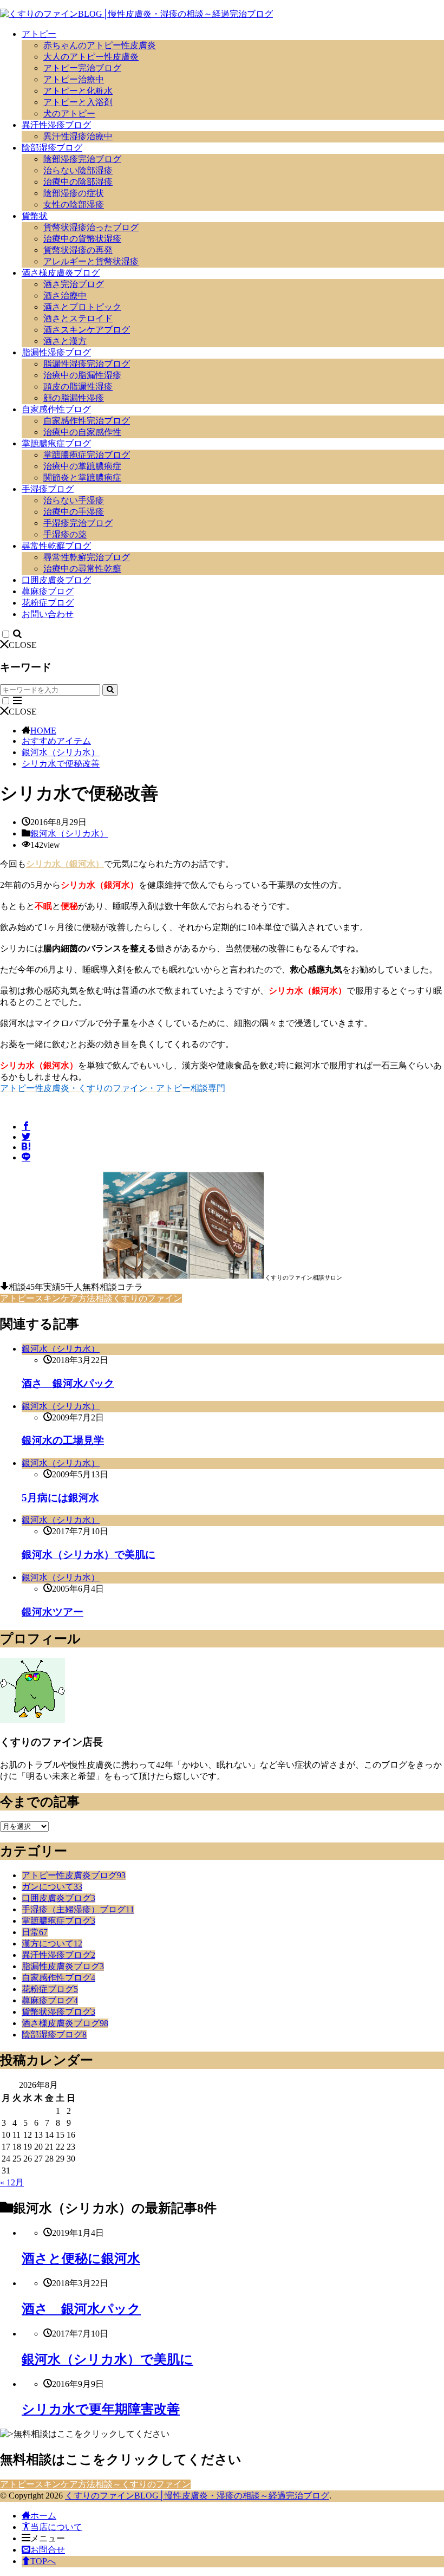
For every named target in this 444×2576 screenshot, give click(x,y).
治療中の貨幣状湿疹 (82, 239)
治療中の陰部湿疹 (78, 182)
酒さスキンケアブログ (87, 330)
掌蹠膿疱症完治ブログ (87, 455)
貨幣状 (35, 216)
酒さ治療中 (65, 296)
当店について (56, 2527)
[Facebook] (26, 1127)
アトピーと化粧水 (78, 91)
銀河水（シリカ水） (61, 752)
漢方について (52, 1944)
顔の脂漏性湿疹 (74, 398)
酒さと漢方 (65, 341)
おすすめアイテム (56, 741)
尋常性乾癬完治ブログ (87, 557)
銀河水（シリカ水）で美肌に (89, 1555)
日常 (35, 1932)
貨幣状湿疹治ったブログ (91, 227)
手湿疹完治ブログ (78, 523)
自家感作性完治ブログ (87, 421)
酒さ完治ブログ (74, 284)
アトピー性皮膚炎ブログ (74, 1875)
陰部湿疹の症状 (74, 193)
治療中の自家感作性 (82, 432)
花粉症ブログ (48, 603)
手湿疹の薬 (65, 534)
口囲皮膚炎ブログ (56, 580)
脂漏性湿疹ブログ (56, 352)
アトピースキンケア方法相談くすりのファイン (91, 1298)
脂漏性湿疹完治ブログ (87, 364)
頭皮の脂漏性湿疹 (78, 387)
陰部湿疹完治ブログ (82, 159)
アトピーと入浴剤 (78, 102)
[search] (110, 690)
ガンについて (52, 1887)
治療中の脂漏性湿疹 (82, 375)
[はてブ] (26, 1147)
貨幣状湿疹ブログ (58, 2012)
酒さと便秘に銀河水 (81, 2259)
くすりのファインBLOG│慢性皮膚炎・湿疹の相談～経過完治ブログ (197, 2496)
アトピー (39, 34)
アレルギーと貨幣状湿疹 (91, 261)
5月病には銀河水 (60, 1498)
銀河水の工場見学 (63, 1440)
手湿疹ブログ (48, 489)
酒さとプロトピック (82, 307)
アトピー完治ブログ (82, 68)
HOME (43, 731)
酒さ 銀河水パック (68, 1383)
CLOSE (23, 645)
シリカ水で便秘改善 (61, 764)
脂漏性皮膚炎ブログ (63, 1966)
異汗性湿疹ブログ (56, 125)
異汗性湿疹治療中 (78, 136)
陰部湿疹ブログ (52, 148)
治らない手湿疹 (74, 500)
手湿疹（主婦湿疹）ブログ (78, 1909)
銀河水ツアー (53, 1612)
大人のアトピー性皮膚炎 (91, 57)
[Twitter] (26, 1137)
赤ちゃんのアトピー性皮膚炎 (100, 45)
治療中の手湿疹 (74, 512)
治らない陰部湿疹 (78, 170)
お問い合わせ (48, 614)
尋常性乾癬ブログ (56, 546)
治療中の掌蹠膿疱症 (82, 466)
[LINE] (26, 1157)
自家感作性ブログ (56, 409)
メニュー (48, 2538)
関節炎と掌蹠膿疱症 (82, 478)
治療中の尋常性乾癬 (82, 569)
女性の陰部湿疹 (74, 205)
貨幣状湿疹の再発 (78, 250)
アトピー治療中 (74, 79)
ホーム (43, 2516)
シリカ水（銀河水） (65, 864)
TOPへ (43, 2561)
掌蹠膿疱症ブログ (56, 443)
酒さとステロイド (78, 318)
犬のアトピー (69, 113)
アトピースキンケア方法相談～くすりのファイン (95, 2484)
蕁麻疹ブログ (48, 591)
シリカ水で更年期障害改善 (101, 2409)
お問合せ (48, 2550)
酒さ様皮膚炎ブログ (61, 273)
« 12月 (12, 2182)
